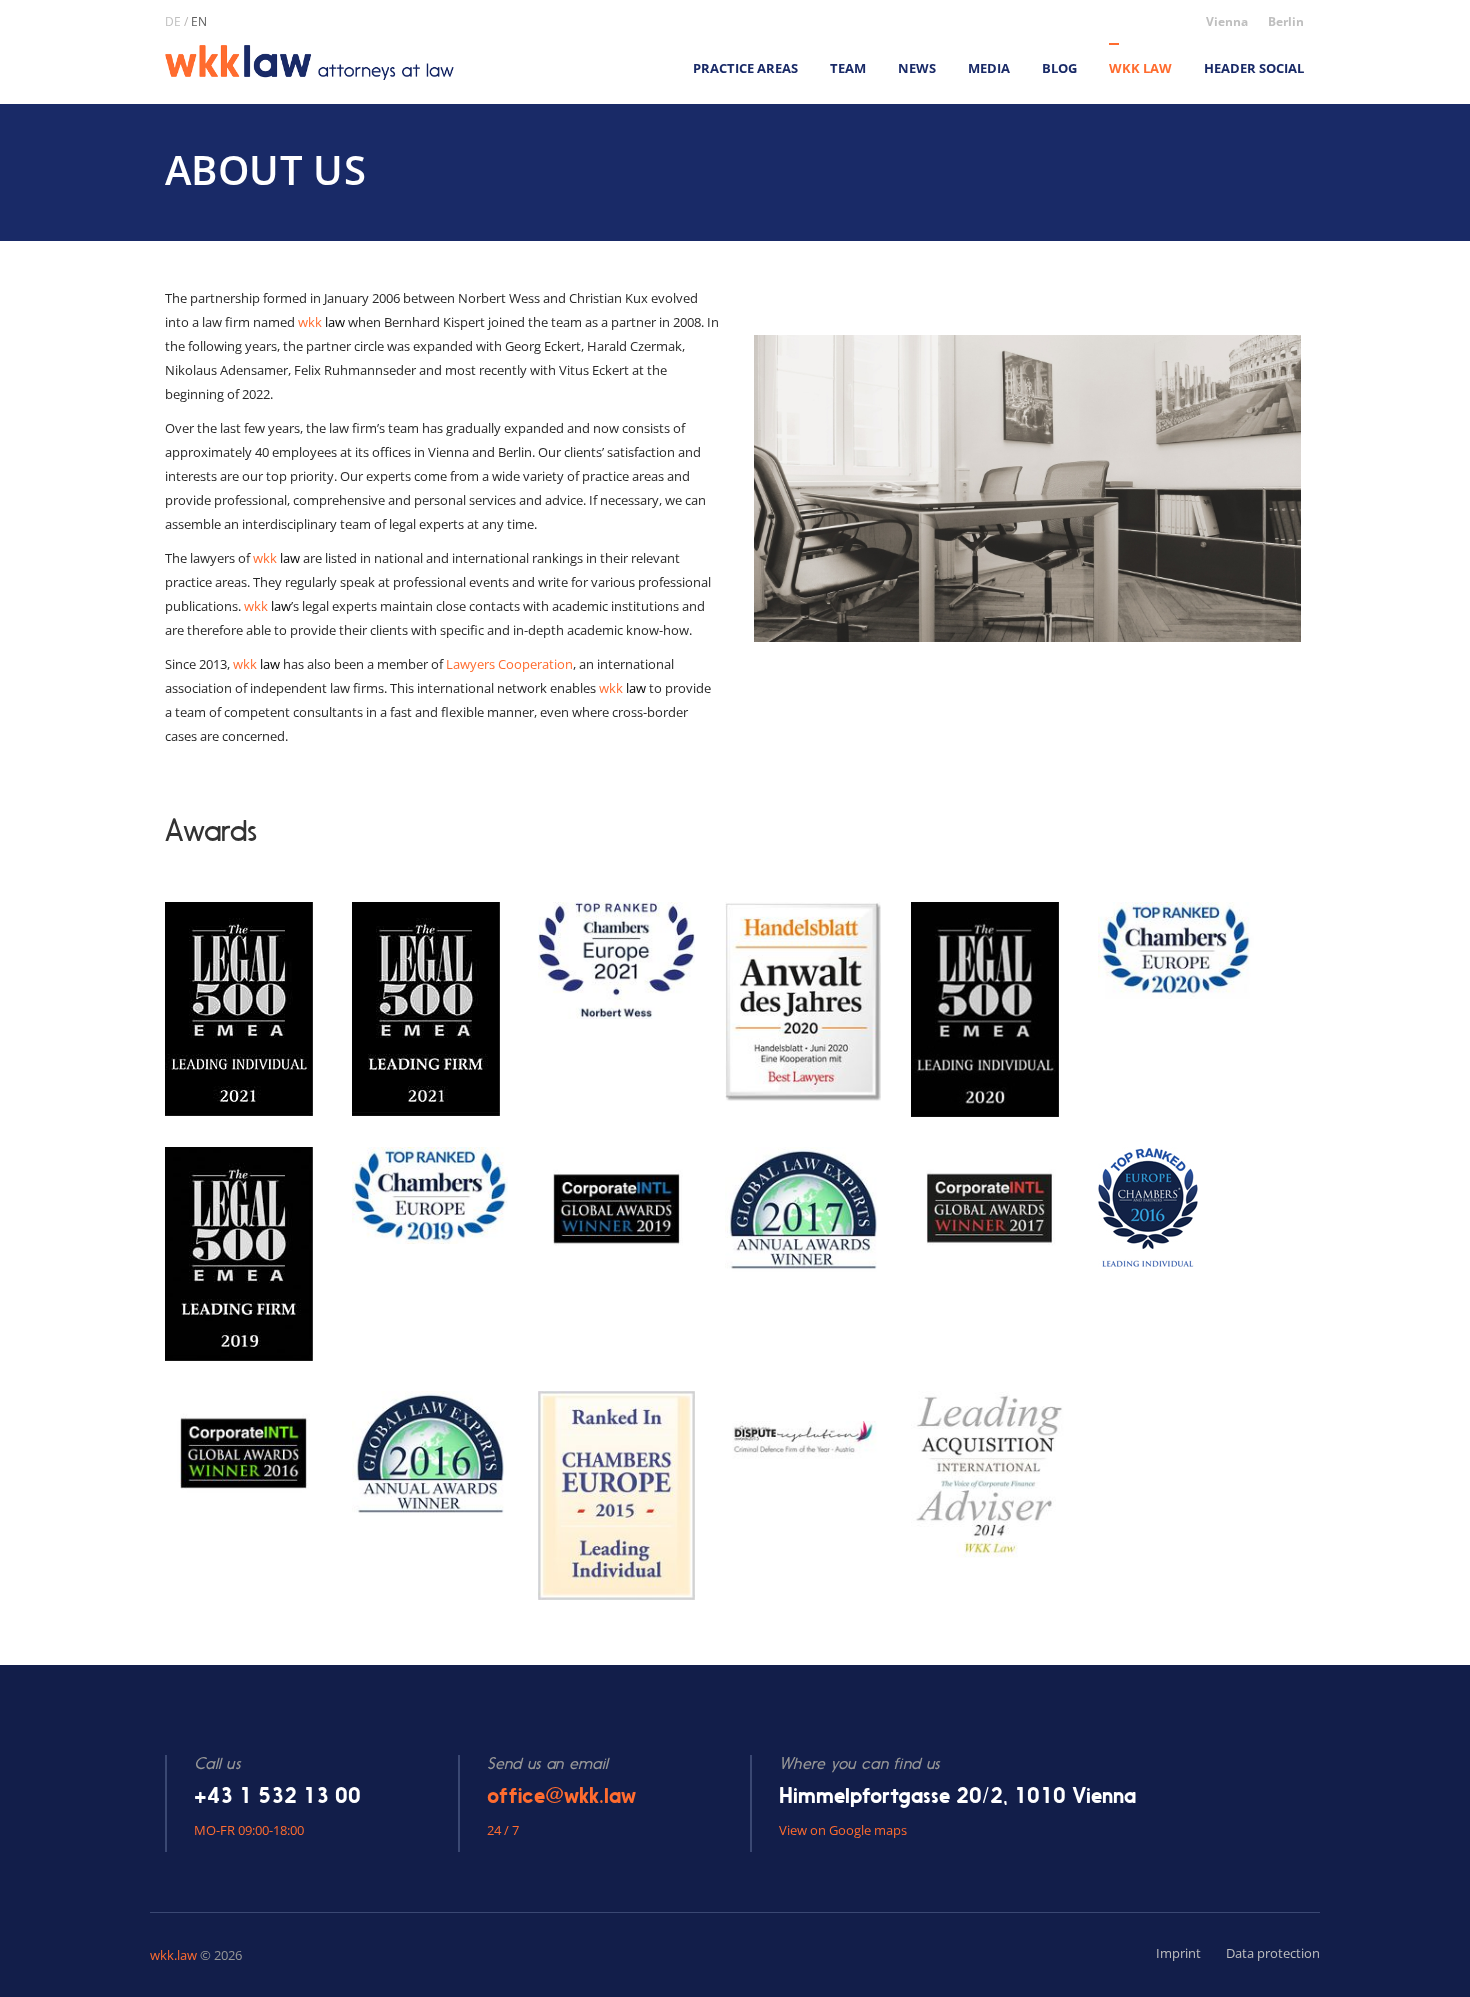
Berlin (1286, 21)
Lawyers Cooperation (509, 664)
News (917, 68)
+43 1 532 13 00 (277, 1795)
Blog (1059, 68)
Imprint (1178, 1953)
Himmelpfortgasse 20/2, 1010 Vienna (957, 1795)
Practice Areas (745, 68)
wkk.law (173, 1955)
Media (989, 68)
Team (848, 68)
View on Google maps (843, 1830)
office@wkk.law (561, 1795)
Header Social (1254, 68)
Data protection (1273, 1953)
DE (173, 21)
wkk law (1140, 68)
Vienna (1227, 21)
